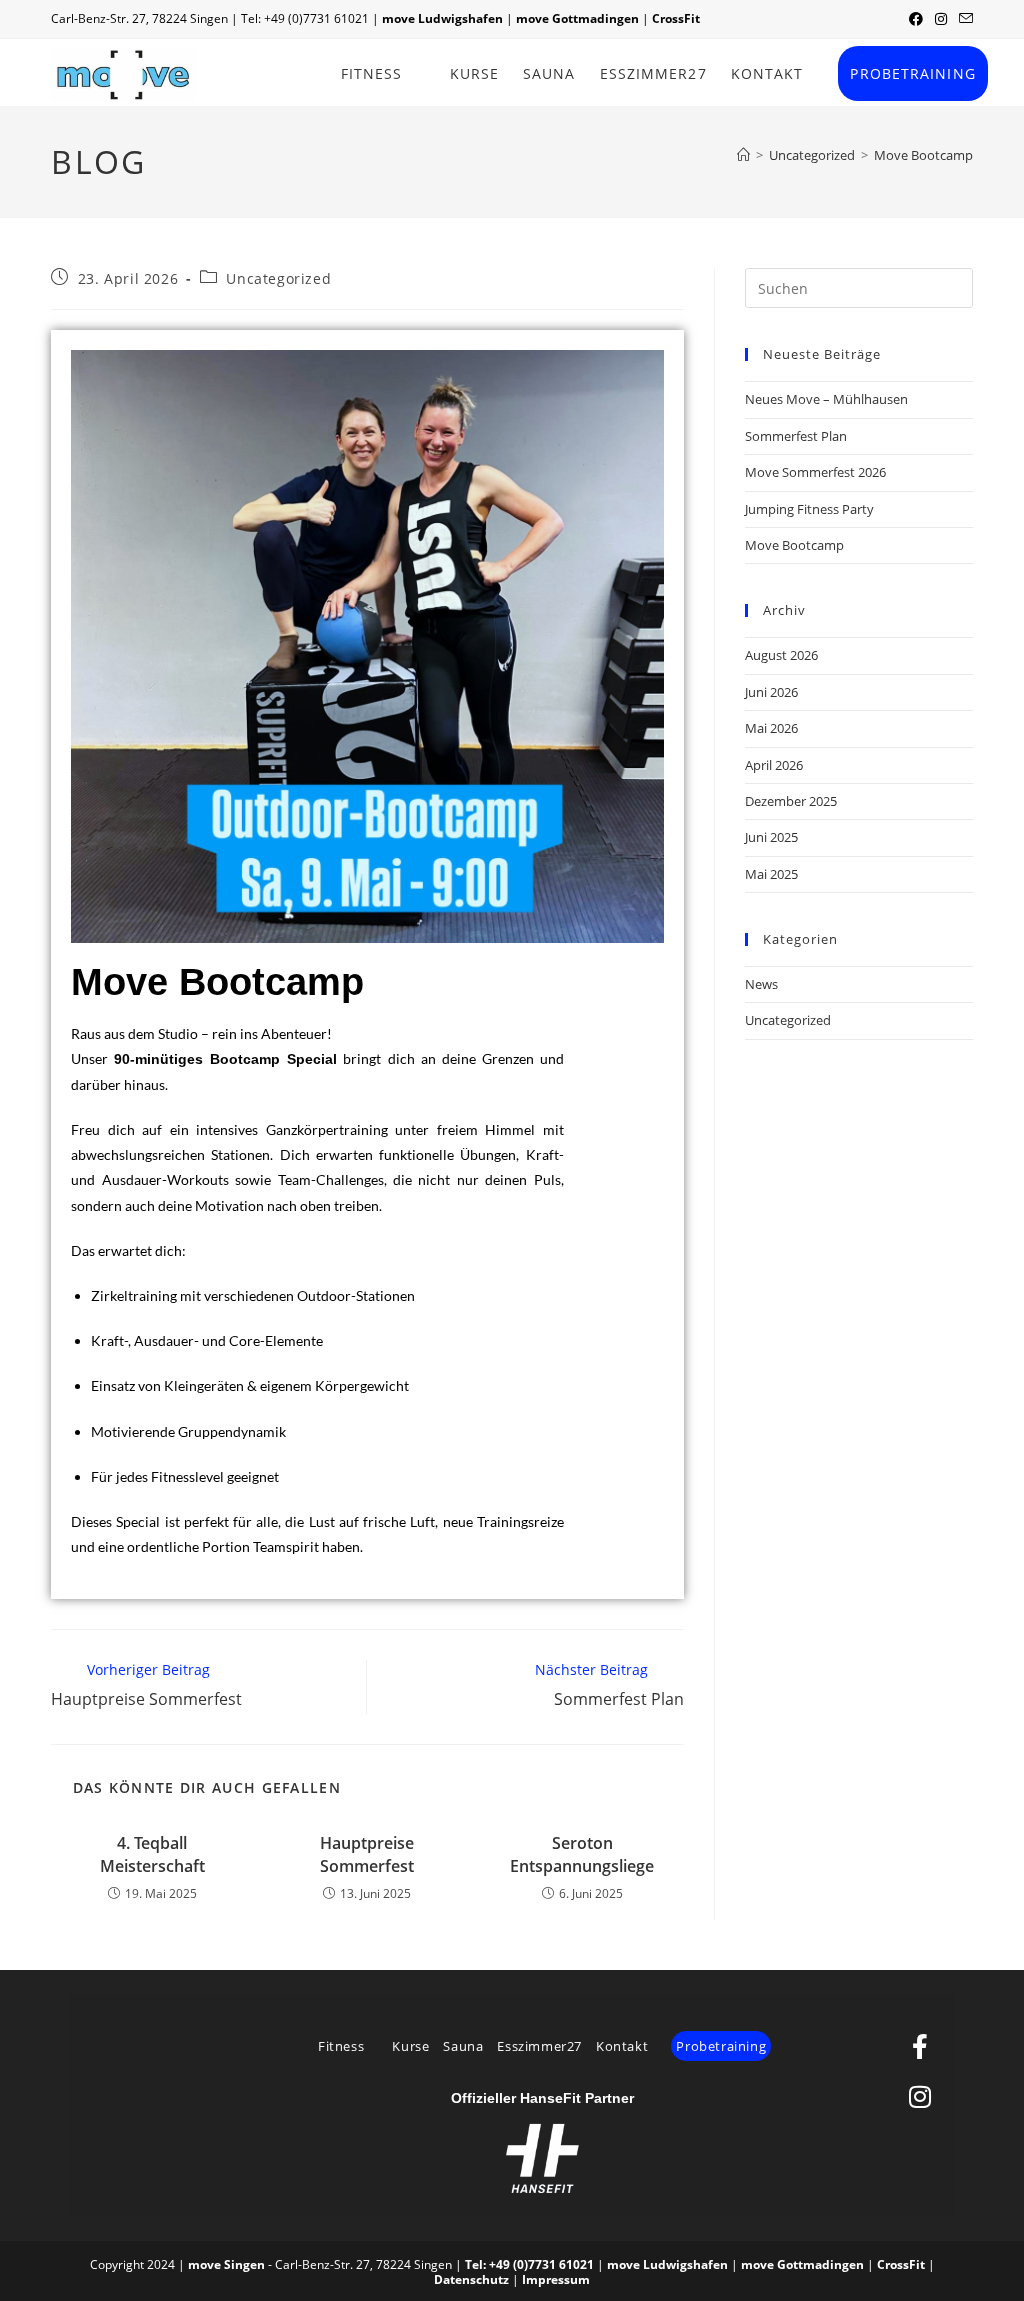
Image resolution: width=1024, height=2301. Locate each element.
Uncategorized (278, 278)
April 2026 (774, 765)
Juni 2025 (771, 837)
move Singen (226, 2264)
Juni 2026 (771, 692)
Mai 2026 (771, 728)
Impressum (556, 2279)
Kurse (410, 2046)
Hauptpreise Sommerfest (367, 1854)
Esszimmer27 (539, 2046)
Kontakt (624, 2046)
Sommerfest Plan (796, 436)
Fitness (343, 2046)
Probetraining (721, 2046)
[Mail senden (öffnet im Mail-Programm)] (963, 19)
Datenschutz (471, 2279)
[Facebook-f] (920, 2047)
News (761, 984)
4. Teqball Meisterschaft (152, 1854)
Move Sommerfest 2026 (815, 472)
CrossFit (676, 18)
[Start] (743, 155)
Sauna (463, 2046)
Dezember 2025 (791, 801)
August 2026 (781, 655)
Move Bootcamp (923, 155)
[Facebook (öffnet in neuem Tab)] (916, 19)
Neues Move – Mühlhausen (826, 399)
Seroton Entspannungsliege (582, 1854)
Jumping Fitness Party (809, 509)
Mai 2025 (771, 874)
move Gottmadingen (577, 18)
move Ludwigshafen (442, 18)
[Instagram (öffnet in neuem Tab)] (941, 19)
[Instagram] (920, 2097)
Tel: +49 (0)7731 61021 (529, 2264)
